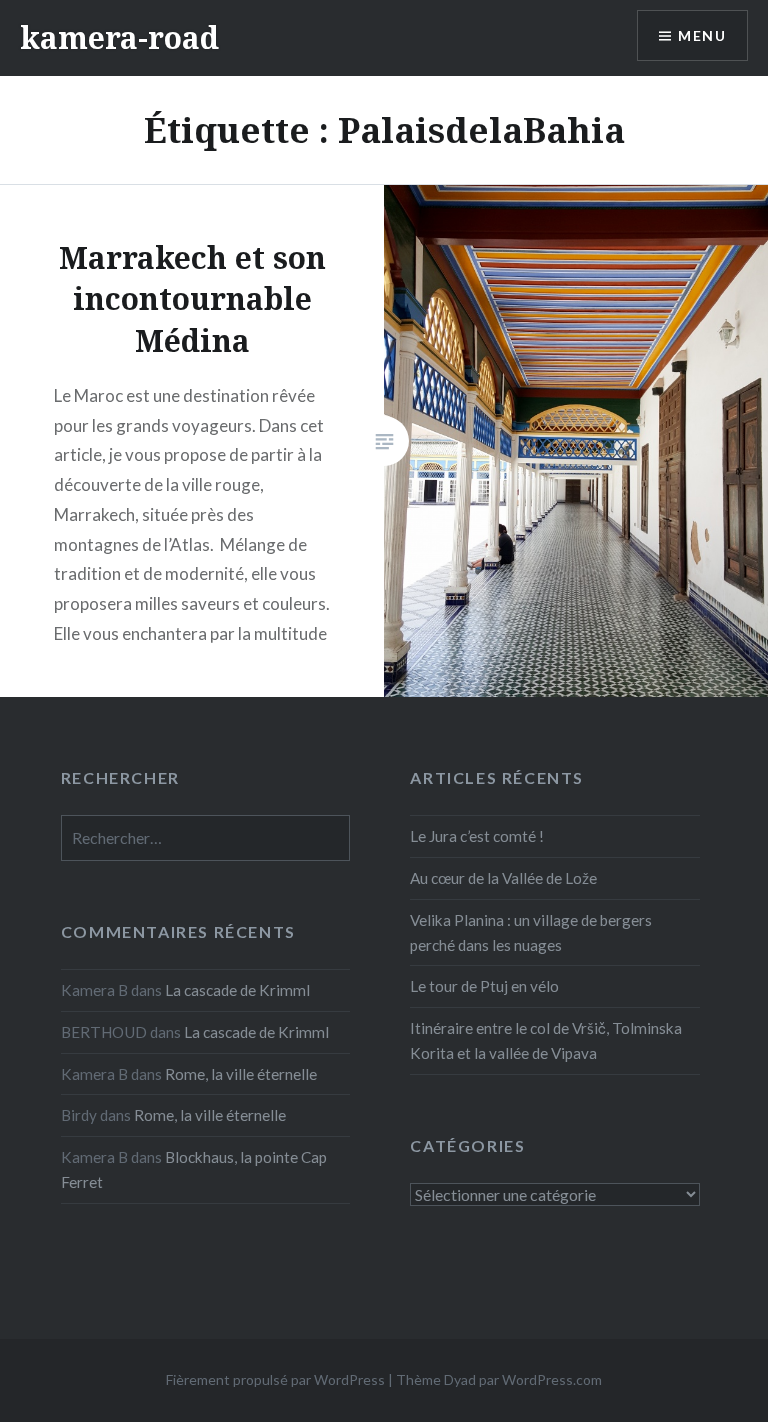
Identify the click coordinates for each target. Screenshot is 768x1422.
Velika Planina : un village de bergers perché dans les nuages (531, 932)
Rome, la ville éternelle (241, 1074)
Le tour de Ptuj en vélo (484, 986)
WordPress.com (552, 1379)
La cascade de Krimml (237, 990)
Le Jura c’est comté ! (477, 836)
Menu (702, 35)
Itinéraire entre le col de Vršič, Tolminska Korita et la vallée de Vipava (546, 1040)
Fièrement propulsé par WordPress (275, 1379)
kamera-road (119, 37)
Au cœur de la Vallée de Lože (503, 878)
